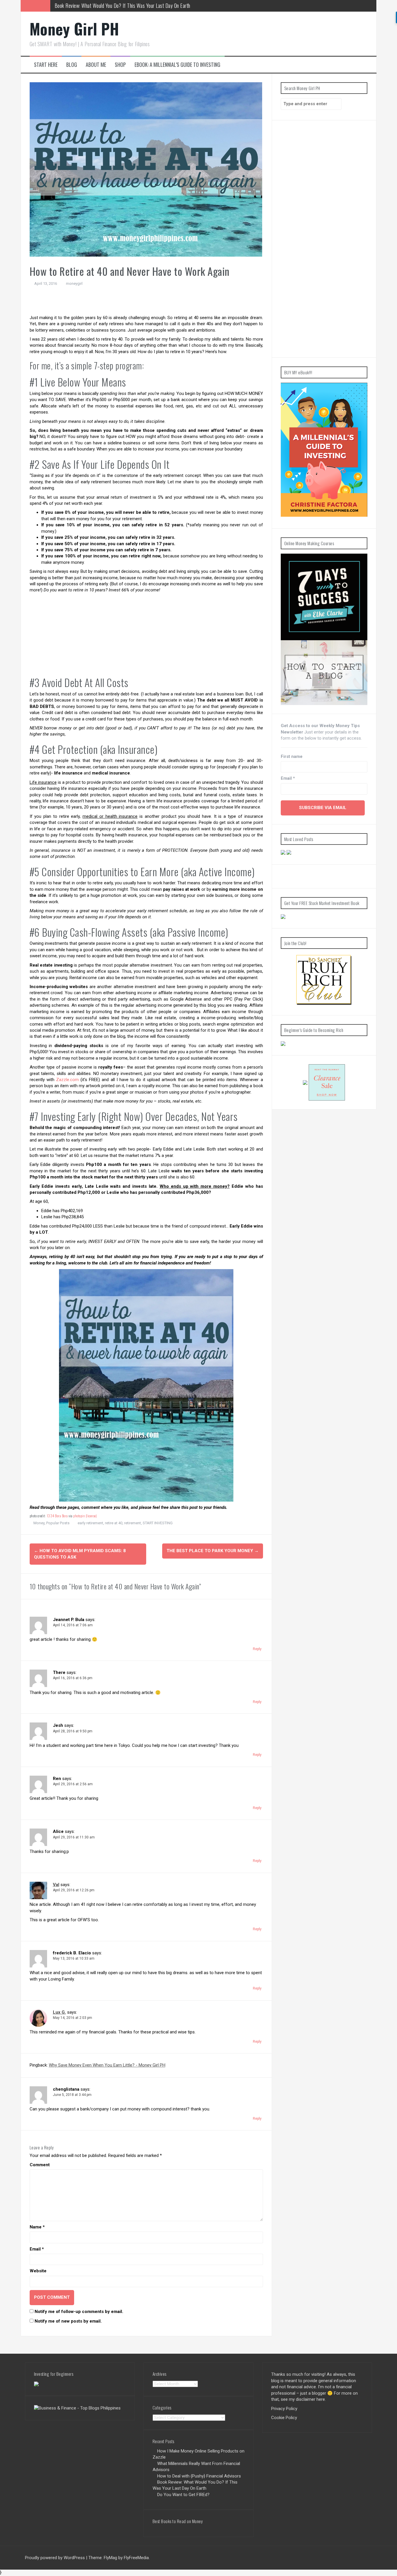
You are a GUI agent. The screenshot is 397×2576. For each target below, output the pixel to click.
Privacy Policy (284, 2409)
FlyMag (110, 2558)
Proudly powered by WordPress (55, 2558)
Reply (257, 1649)
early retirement (90, 1523)
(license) (91, 1516)
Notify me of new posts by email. (68, 2321)
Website (38, 2271)
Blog (72, 65)
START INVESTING (158, 1523)
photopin (79, 1516)
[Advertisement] (146, 302)
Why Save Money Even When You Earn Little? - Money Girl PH (107, 2065)
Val (56, 1885)
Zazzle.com (67, 1080)
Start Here (46, 65)
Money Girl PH (74, 29)
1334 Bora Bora (57, 1516)
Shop (120, 65)
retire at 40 (114, 1523)
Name (37, 2227)
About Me (96, 65)
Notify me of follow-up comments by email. (79, 2312)
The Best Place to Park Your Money (213, 1551)
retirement (133, 1523)
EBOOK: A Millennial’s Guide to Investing (177, 65)
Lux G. (59, 2012)
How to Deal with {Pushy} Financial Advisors (199, 2476)
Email (37, 2249)
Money (39, 1523)
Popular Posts (58, 1523)
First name (292, 756)
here (321, 2399)
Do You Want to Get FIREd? (81, 6)
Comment (40, 2165)
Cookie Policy (284, 2418)
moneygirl (74, 283)
